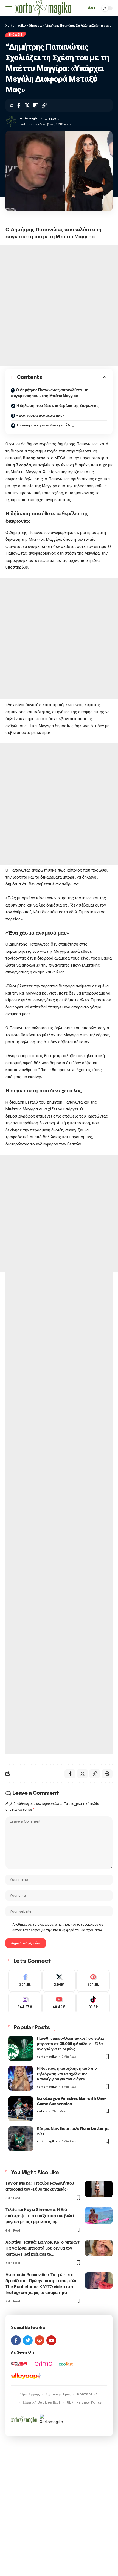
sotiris (42, 2111)
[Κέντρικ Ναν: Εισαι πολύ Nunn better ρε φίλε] (21, 2139)
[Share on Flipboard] (36, 105)
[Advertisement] (59, 306)
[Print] (107, 1774)
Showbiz (16, 35)
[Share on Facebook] (19, 105)
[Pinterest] (93, 1981)
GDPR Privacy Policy (84, 2403)
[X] (59, 1981)
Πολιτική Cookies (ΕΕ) (42, 2403)
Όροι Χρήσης (30, 2394)
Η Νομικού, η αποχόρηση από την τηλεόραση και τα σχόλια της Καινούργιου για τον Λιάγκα (67, 2074)
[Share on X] (27, 105)
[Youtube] (59, 2003)
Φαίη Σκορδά (18, 465)
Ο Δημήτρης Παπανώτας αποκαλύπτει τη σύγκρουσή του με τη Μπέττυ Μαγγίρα (50, 393)
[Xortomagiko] (43, 8)
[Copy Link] (44, 105)
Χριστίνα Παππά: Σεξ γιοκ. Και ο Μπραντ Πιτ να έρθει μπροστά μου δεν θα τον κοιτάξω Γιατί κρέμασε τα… (42, 2248)
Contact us (87, 2394)
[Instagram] (25, 2003)
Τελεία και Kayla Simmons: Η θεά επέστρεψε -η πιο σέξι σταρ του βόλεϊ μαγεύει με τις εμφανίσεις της (40, 2216)
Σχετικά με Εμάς (58, 2394)
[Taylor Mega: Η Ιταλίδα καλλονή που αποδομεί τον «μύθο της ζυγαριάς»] (99, 2189)
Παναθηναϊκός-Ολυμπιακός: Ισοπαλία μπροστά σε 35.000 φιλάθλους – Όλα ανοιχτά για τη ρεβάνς (70, 2044)
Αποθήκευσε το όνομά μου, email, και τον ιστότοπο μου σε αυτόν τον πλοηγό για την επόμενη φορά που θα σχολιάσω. (58, 1927)
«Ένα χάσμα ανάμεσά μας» (40, 416)
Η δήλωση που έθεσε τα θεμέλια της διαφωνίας (57, 406)
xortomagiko (29, 118)
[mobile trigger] (10, 8)
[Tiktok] (93, 2003)
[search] (81, 8)
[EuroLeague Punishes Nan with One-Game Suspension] (21, 2109)
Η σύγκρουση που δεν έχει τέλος (45, 425)
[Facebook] (25, 1981)
